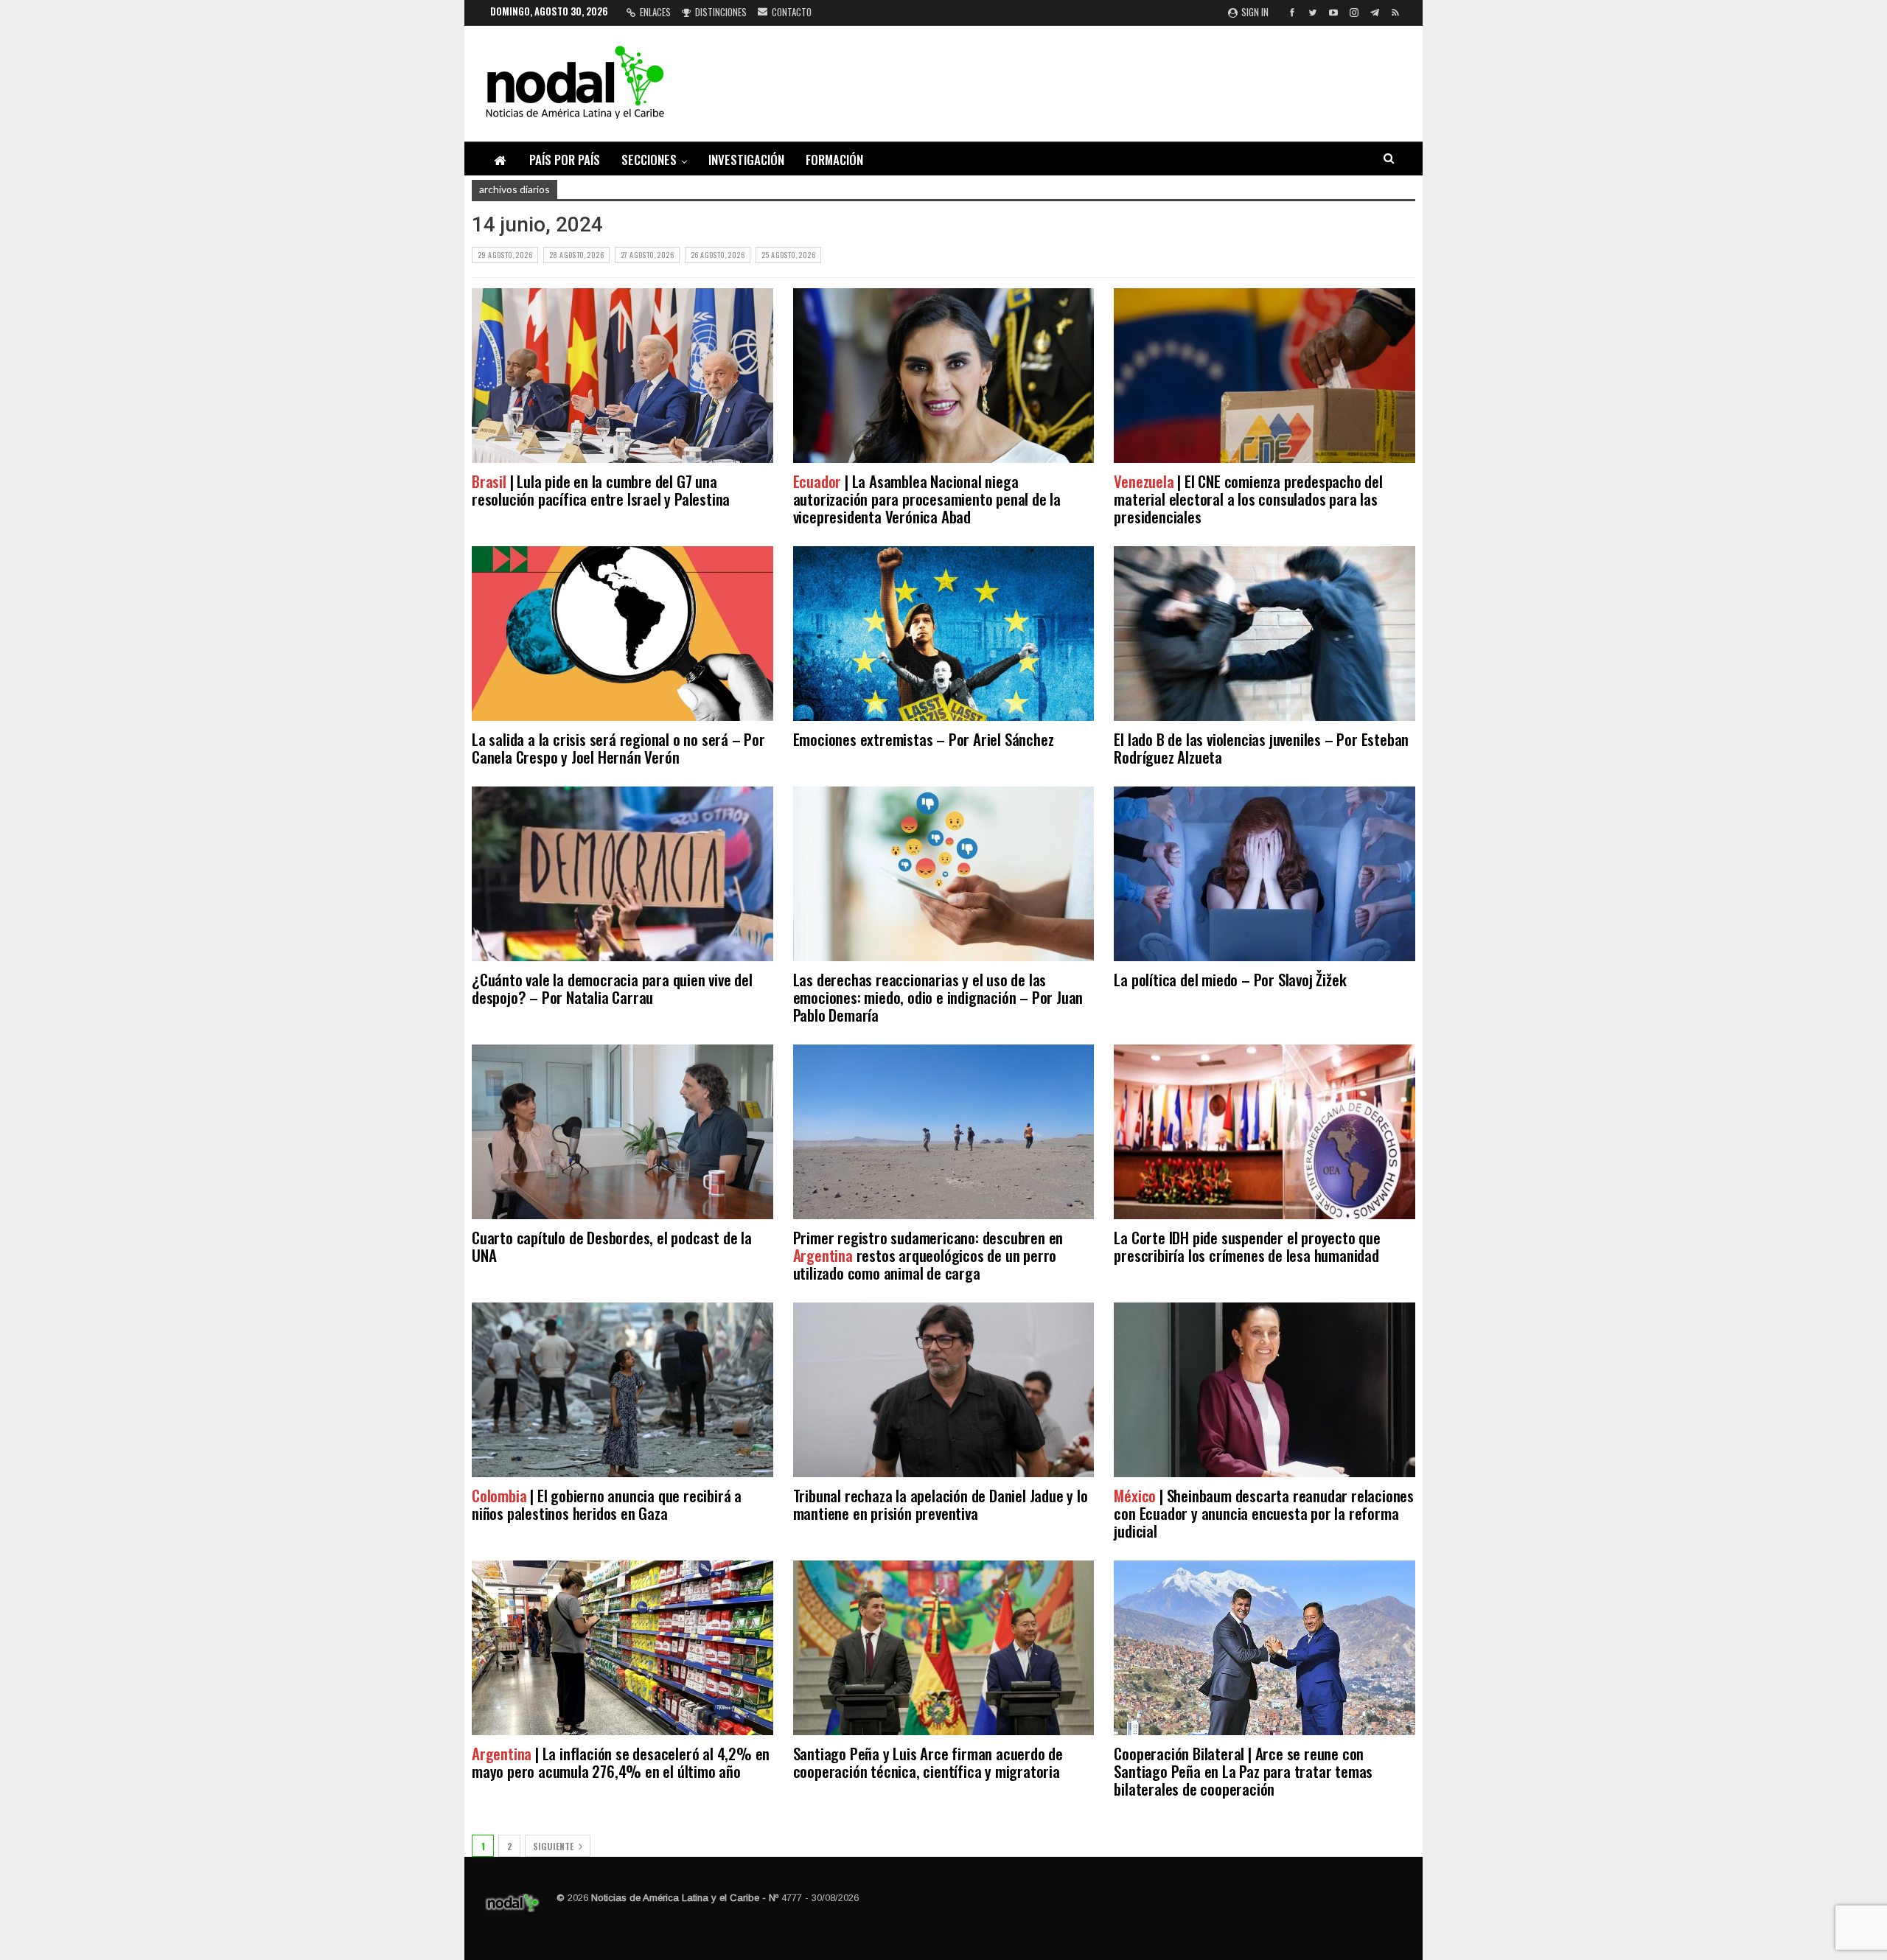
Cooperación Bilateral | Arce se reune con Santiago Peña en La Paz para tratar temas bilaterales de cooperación (1243, 1771)
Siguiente (554, 1846)
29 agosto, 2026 (505, 255)
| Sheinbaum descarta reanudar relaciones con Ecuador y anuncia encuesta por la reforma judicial (1264, 1513)
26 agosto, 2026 (718, 255)
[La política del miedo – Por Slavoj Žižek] (1265, 874)
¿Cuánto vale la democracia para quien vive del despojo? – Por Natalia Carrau (612, 988)
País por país (565, 160)
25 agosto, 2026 (788, 255)
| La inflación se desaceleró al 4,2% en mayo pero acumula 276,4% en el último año (621, 1762)
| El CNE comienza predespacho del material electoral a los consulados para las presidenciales (1248, 499)
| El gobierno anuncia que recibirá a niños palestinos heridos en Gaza (607, 1504)
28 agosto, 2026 (576, 255)
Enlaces (655, 12)
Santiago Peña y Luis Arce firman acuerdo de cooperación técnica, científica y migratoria (928, 1762)
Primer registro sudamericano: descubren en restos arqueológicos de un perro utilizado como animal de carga (928, 1255)
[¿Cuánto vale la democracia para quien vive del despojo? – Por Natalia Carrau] (622, 874)
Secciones (649, 160)
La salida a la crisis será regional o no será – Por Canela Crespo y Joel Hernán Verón (618, 748)
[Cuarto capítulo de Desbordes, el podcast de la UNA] (622, 1132)
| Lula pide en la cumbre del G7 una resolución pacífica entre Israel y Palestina (601, 490)
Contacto (792, 12)
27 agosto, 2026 (647, 255)
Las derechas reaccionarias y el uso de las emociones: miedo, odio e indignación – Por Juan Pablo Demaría (938, 997)
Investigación (746, 160)
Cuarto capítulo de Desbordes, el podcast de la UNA (612, 1246)
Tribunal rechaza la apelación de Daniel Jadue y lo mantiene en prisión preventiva (941, 1504)
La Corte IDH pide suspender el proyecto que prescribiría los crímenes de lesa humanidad (1248, 1246)
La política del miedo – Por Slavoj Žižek (1230, 979)
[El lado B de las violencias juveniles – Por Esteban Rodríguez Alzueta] (1265, 634)
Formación (834, 160)
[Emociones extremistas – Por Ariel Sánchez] (944, 634)
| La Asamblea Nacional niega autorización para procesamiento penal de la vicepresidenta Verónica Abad (927, 499)
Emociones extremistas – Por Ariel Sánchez (924, 739)
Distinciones (721, 12)
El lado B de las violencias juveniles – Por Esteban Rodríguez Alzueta (1261, 748)
